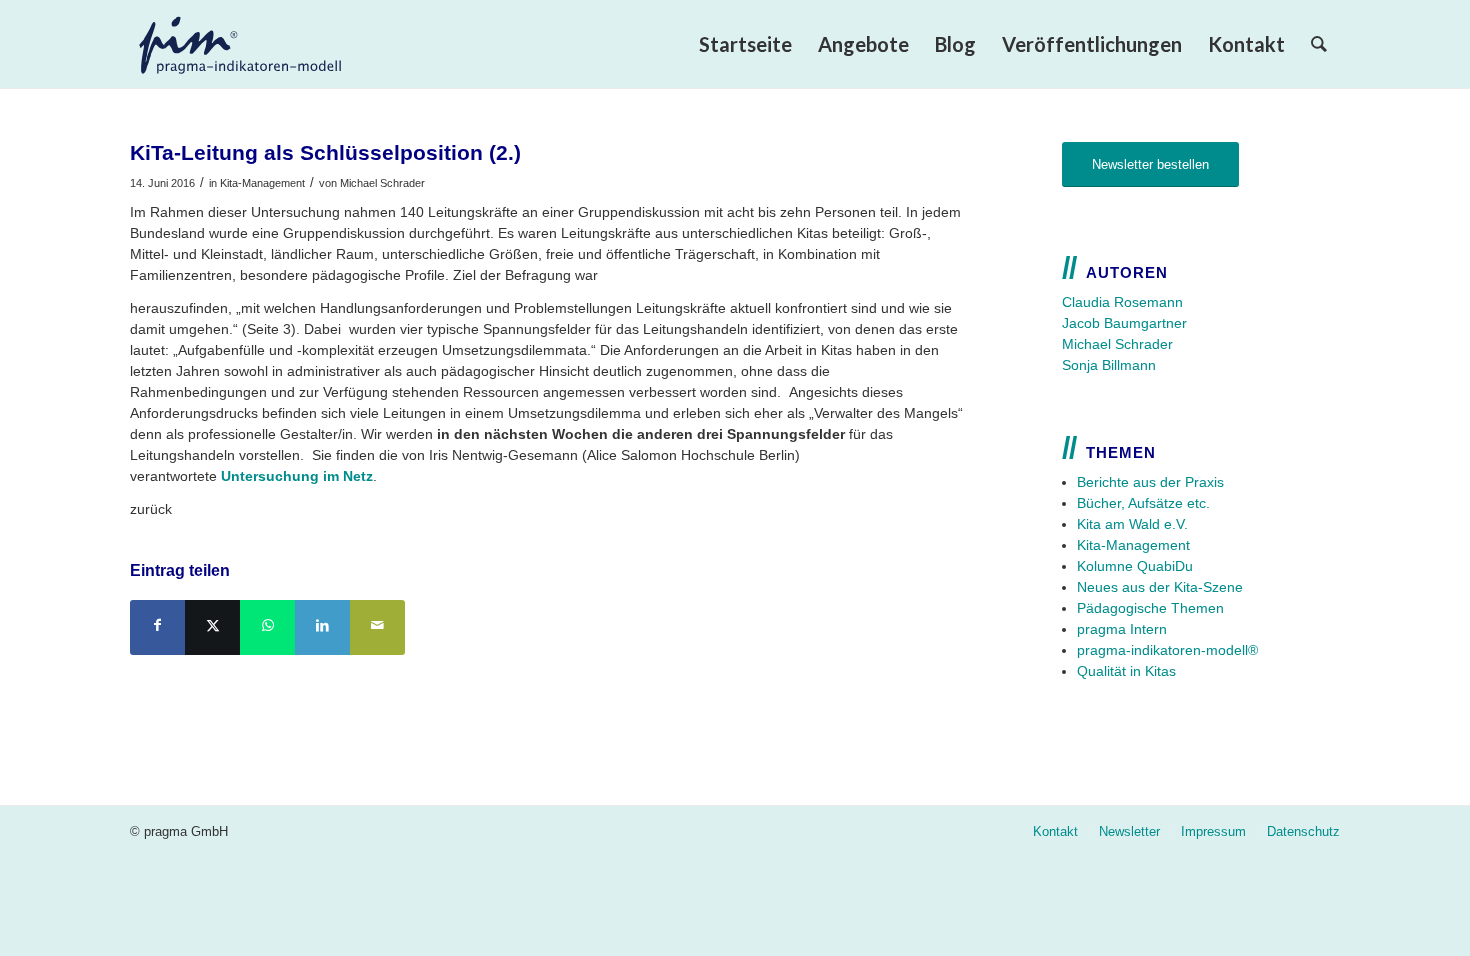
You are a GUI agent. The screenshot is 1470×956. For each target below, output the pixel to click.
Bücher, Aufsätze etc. (1143, 503)
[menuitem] (745, 44)
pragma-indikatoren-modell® (1167, 650)
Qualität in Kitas (1126, 671)
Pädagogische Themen (1150, 608)
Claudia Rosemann (1122, 302)
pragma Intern (1122, 629)
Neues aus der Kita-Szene (1160, 587)
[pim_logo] (274, 44)
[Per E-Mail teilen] (377, 627)
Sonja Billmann (1109, 365)
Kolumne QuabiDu (1135, 566)
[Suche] (1319, 44)
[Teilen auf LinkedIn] (322, 627)
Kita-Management (262, 183)
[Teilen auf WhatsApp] (267, 627)
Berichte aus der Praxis (1150, 482)
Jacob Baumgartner (1124, 323)
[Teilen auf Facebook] (157, 627)
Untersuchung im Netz (297, 476)
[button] (44, 912)
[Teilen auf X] (212, 627)
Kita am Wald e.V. (1132, 524)
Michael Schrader (382, 183)
